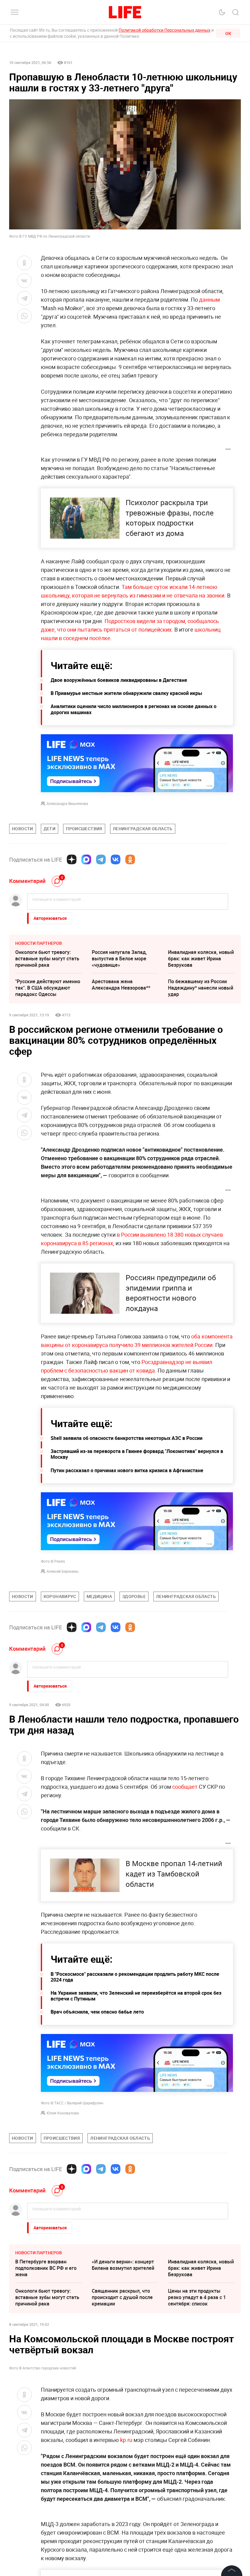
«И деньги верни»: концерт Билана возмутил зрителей (123, 2265)
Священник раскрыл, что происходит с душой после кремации (122, 2297)
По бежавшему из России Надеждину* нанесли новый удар (201, 988)
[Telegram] (101, 859)
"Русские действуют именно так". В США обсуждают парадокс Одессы (48, 988)
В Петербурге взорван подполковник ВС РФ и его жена (46, 2268)
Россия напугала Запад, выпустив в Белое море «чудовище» (119, 958)
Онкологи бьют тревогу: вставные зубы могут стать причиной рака (47, 958)
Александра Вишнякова (67, 803)
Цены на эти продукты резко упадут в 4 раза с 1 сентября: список (197, 2297)
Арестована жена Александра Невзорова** (121, 985)
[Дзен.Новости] (72, 859)
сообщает (185, 1787)
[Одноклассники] (130, 859)
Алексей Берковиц (62, 1571)
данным (209, 299)
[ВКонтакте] (116, 859)
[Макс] (86, 859)
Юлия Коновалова (63, 2113)
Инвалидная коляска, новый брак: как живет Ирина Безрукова (201, 958)
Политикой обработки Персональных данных (164, 30)
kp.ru (126, 2570)
